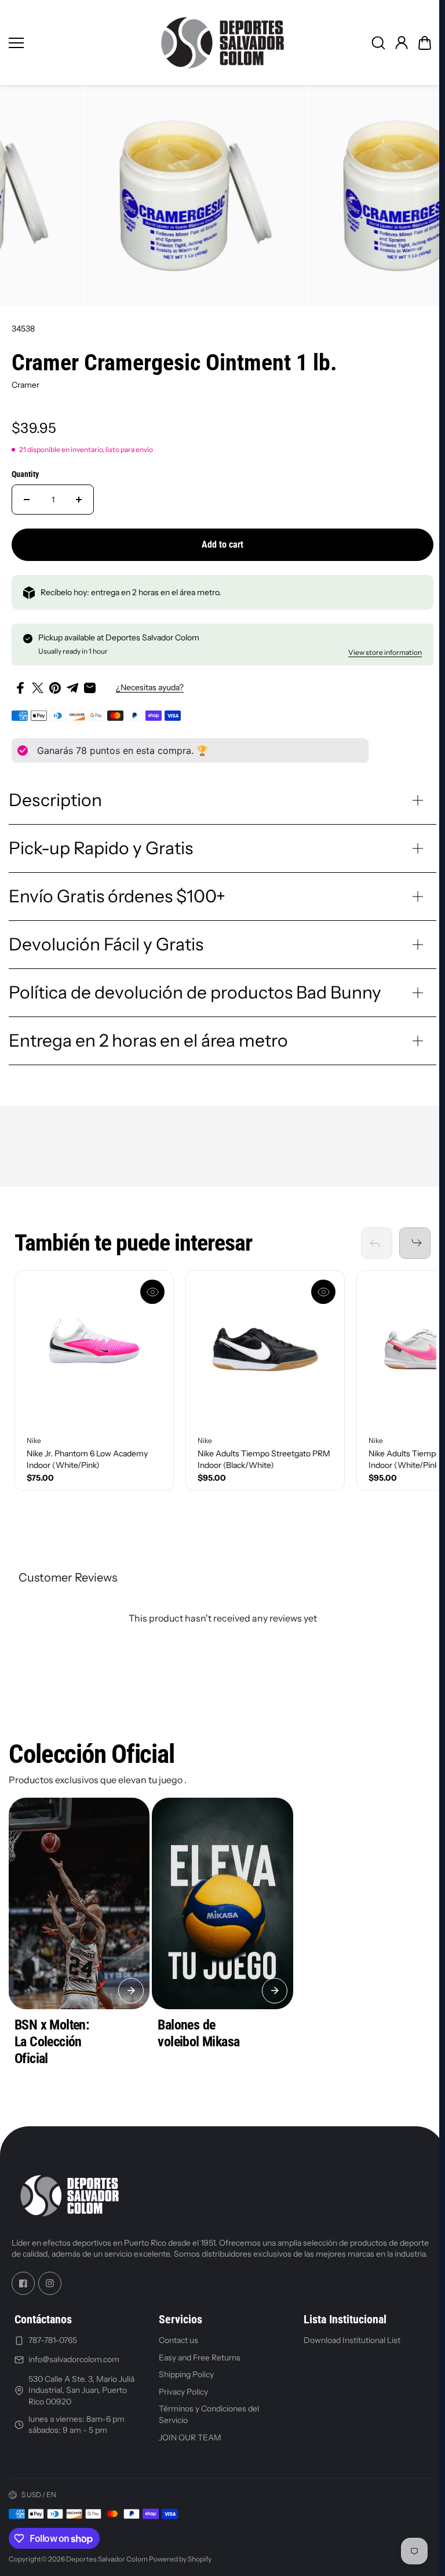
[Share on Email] (90, 688)
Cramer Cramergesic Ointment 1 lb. (174, 362)
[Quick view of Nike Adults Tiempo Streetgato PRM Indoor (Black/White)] (323, 1289)
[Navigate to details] (129, 1985)
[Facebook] (23, 2289)
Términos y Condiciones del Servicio (207, 2420)
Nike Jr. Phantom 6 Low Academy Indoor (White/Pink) (87, 1456)
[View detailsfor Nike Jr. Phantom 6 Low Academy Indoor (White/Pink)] (94, 1347)
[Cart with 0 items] (425, 43)
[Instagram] (50, 2289)
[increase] (79, 500)
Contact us (177, 2346)
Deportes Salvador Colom (107, 2565)
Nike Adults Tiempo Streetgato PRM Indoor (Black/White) (264, 1456)
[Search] (378, 43)
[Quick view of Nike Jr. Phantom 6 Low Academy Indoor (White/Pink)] (152, 1289)
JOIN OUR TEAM (188, 2443)
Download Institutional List (348, 2346)
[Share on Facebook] (20, 688)
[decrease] (27, 500)
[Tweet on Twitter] (38, 688)
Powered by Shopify (180, 2565)
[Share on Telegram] (72, 688)
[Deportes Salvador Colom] (222, 43)
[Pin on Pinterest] (55, 688)
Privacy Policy (182, 2397)
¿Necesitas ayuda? (150, 687)
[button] (425, 43)
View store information (385, 652)
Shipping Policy (185, 2380)
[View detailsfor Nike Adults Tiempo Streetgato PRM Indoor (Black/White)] (265, 1347)
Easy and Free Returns (198, 2363)
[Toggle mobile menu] (76, 43)
